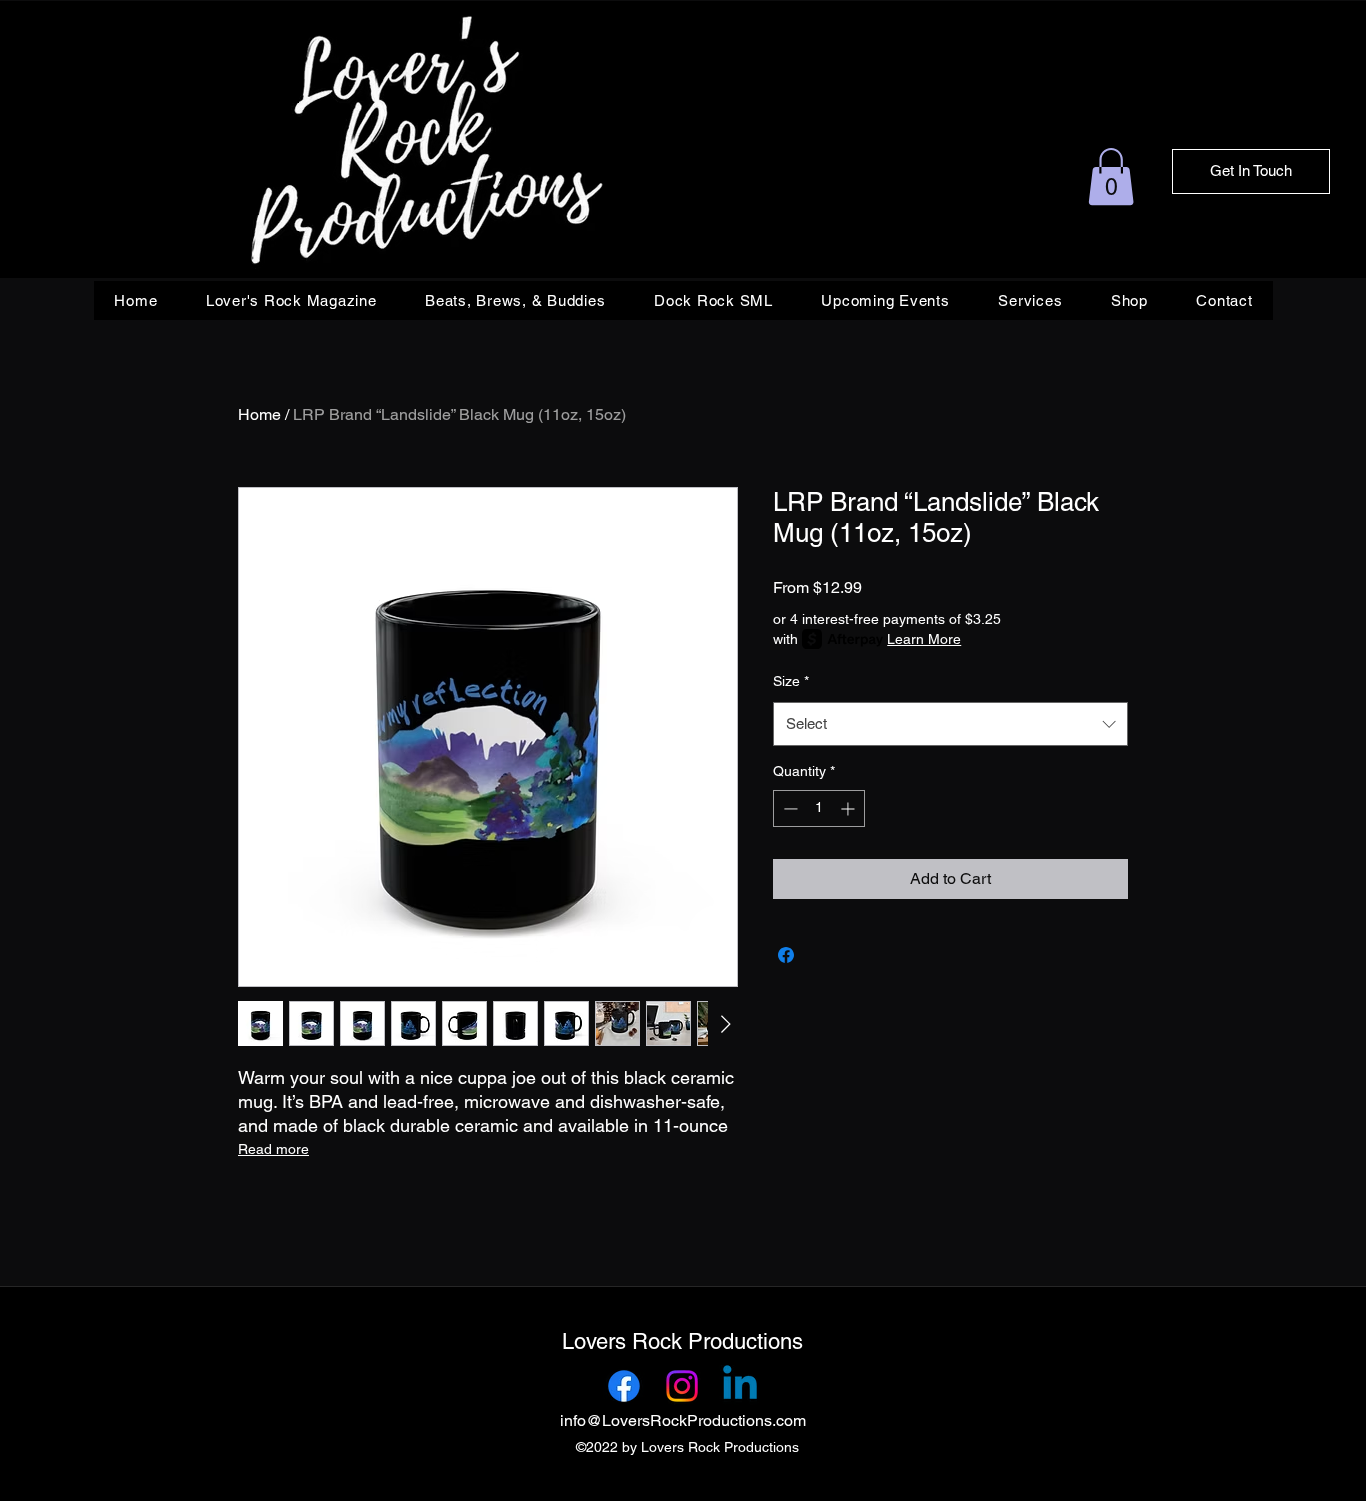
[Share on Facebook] (786, 955)
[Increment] (849, 808)
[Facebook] (624, 1386)
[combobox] (950, 724)
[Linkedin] (740, 1386)
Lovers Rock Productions (682, 1341)
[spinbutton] (819, 808)
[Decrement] (788, 808)
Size (791, 681)
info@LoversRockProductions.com (683, 1420)
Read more (273, 1149)
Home (259, 414)
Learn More (924, 639)
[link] (1111, 176)
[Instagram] (682, 1386)
